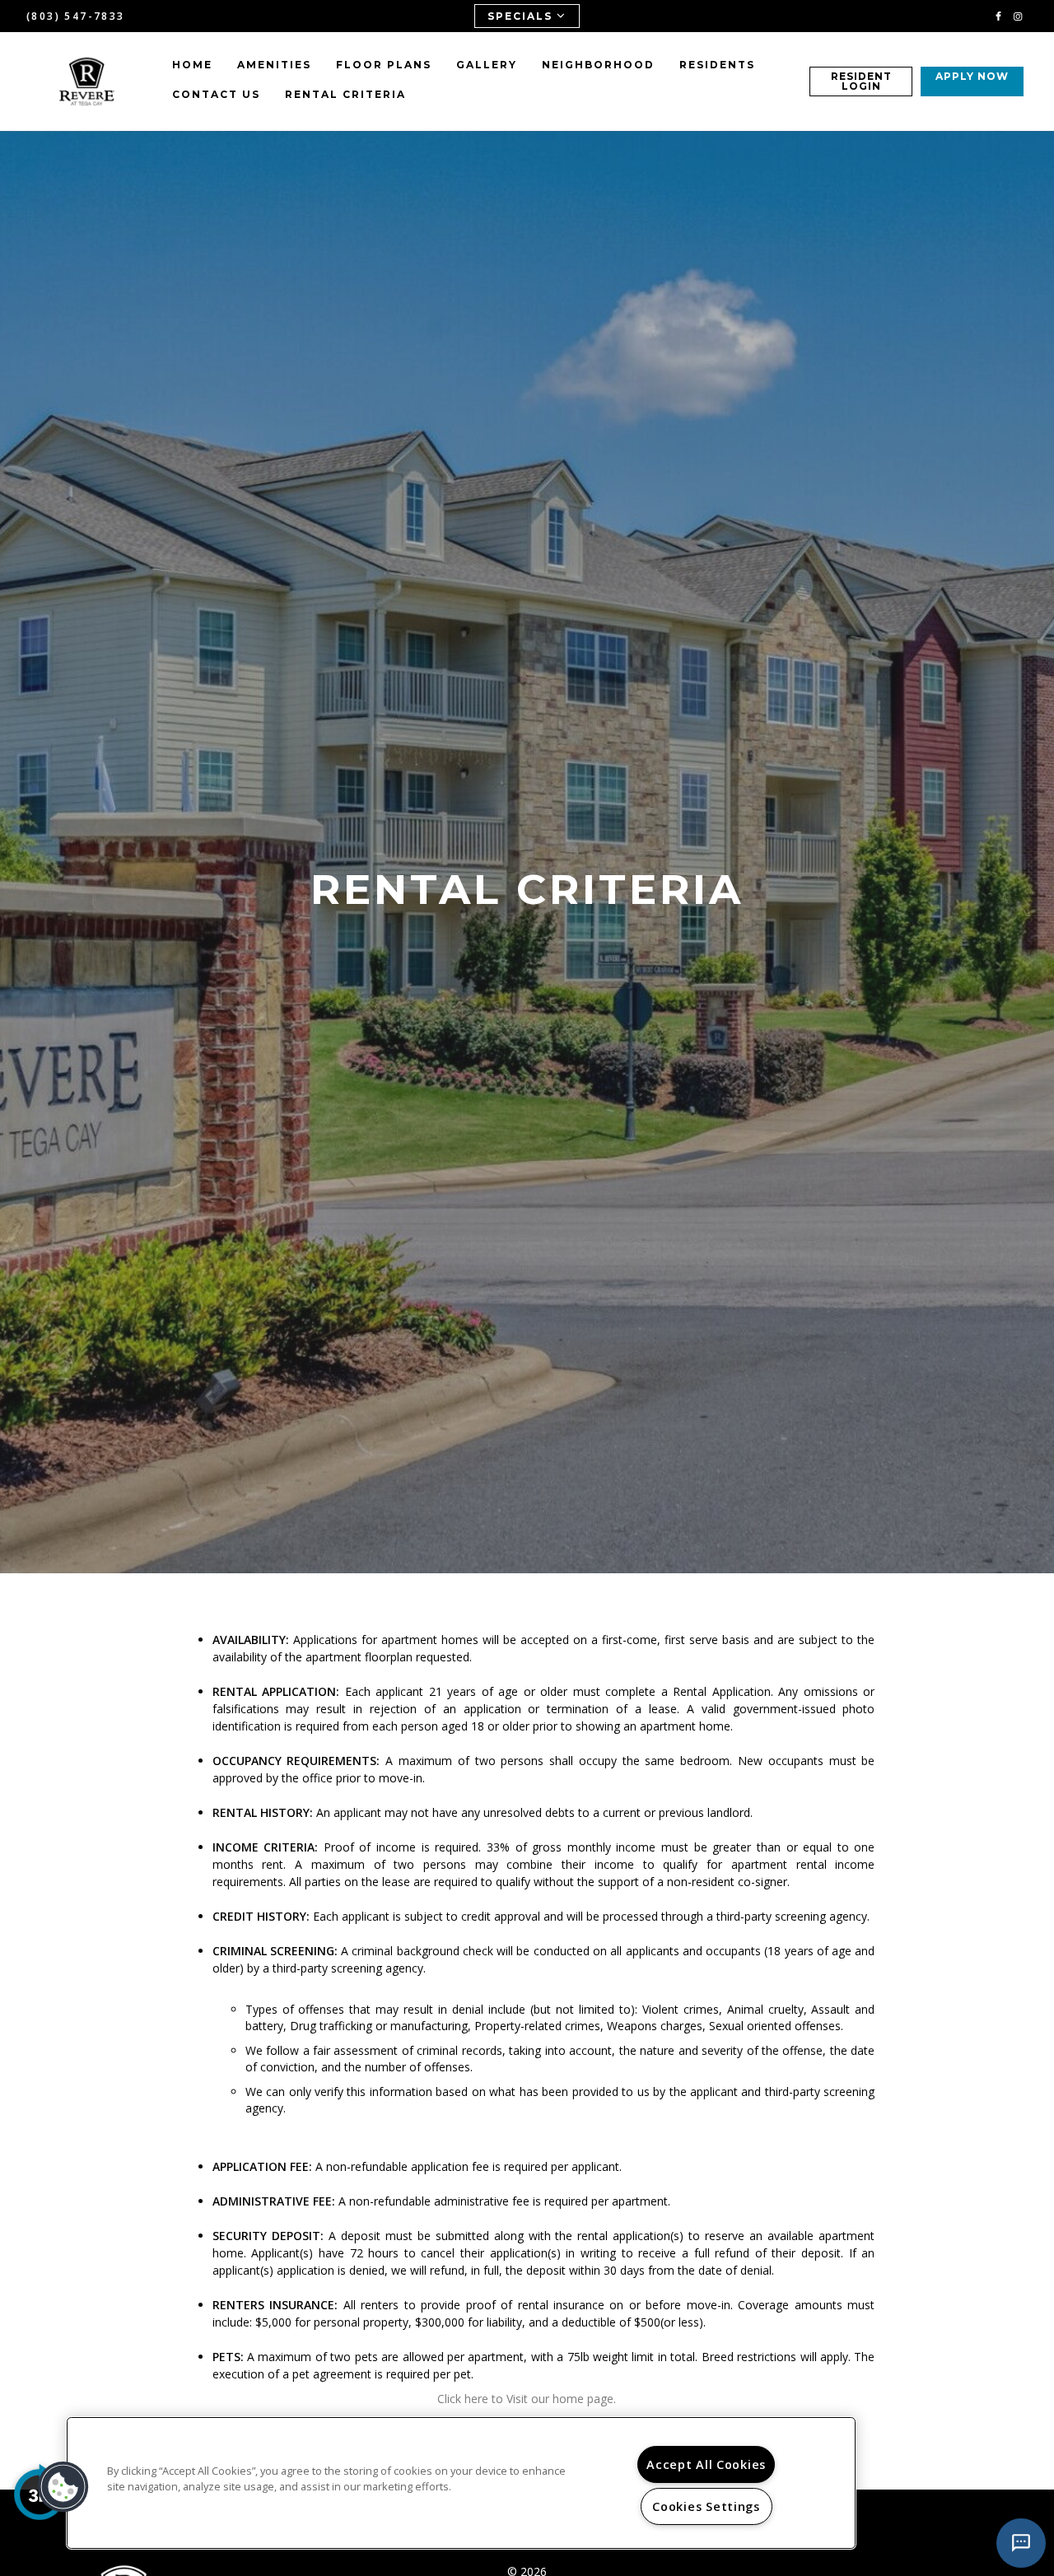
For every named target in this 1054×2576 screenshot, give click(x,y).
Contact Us (216, 94)
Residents (717, 65)
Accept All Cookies (706, 2464)
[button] (998, 15)
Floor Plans (384, 65)
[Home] (87, 82)
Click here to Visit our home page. (527, 2399)
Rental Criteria (345, 94)
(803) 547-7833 (76, 16)
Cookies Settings (706, 2506)
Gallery (487, 65)
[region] (461, 2483)
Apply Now (972, 76)
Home (192, 65)
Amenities (274, 65)
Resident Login (861, 81)
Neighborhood (598, 65)
